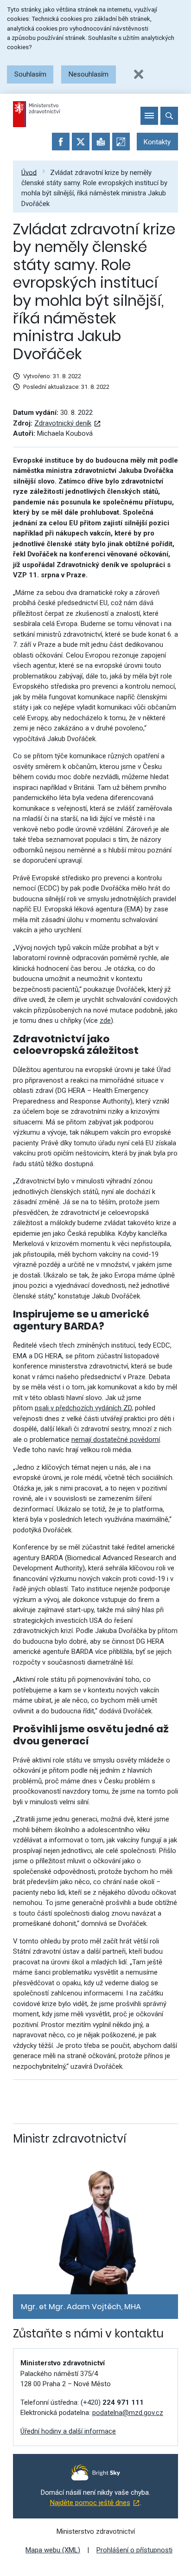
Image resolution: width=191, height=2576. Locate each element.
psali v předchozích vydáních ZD (83, 1408)
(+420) (112, 2402)
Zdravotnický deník (63, 423)
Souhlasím (30, 74)
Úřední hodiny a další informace (68, 2431)
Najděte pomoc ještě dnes (90, 2503)
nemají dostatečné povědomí (116, 1440)
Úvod (29, 172)
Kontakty (157, 142)
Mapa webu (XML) (53, 2550)
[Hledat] (169, 116)
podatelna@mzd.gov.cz (128, 2413)
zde (105, 1020)
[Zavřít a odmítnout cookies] (139, 74)
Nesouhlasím (89, 74)
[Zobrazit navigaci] (149, 116)
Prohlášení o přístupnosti (134, 2550)
